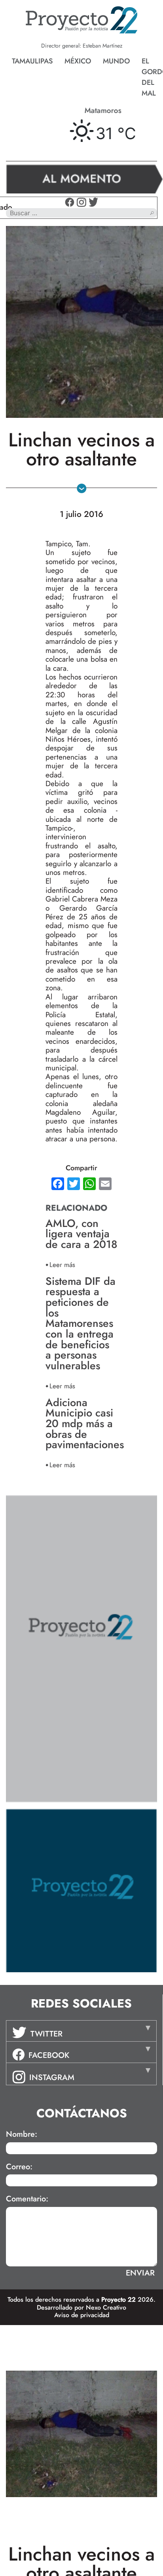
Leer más (62, 1264)
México (78, 61)
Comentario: (27, 2199)
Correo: (19, 2167)
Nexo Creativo (106, 2307)
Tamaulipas (32, 61)
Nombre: (22, 2134)
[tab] (81, 2031)
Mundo (116, 61)
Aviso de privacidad (82, 2315)
